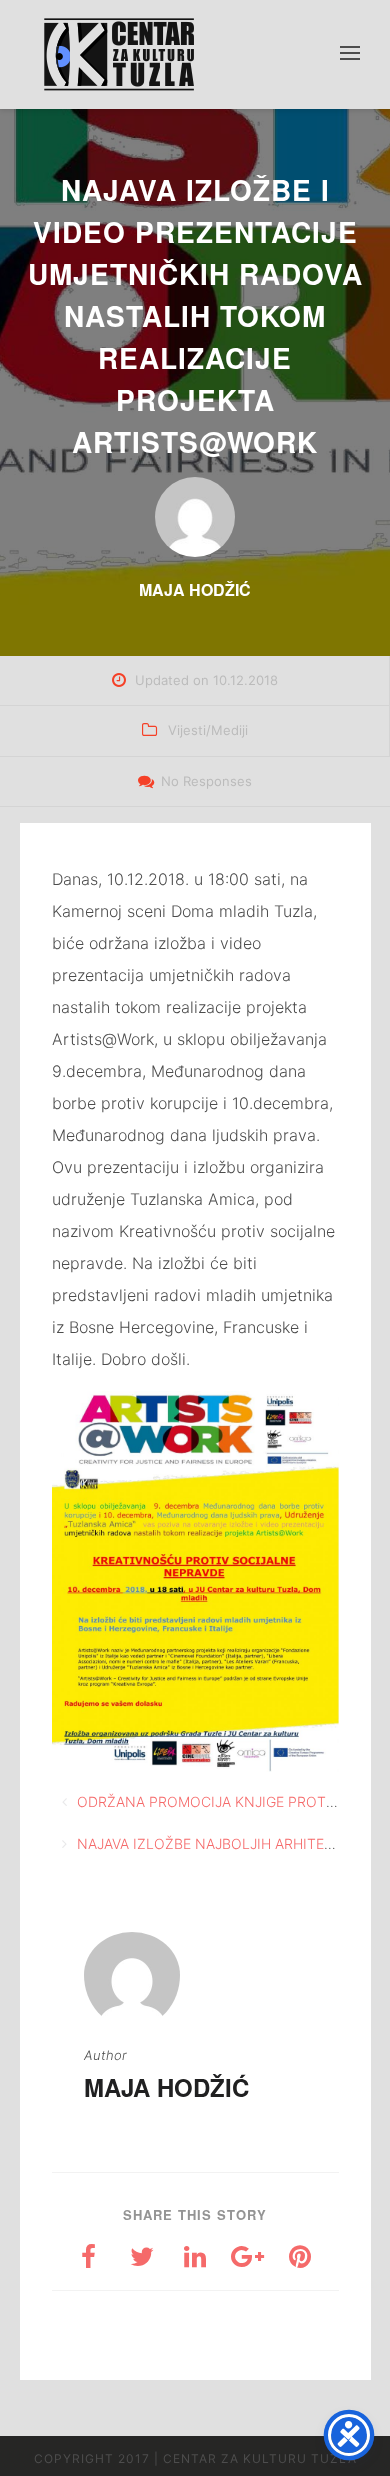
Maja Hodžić (166, 2087)
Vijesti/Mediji (208, 730)
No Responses (206, 781)
